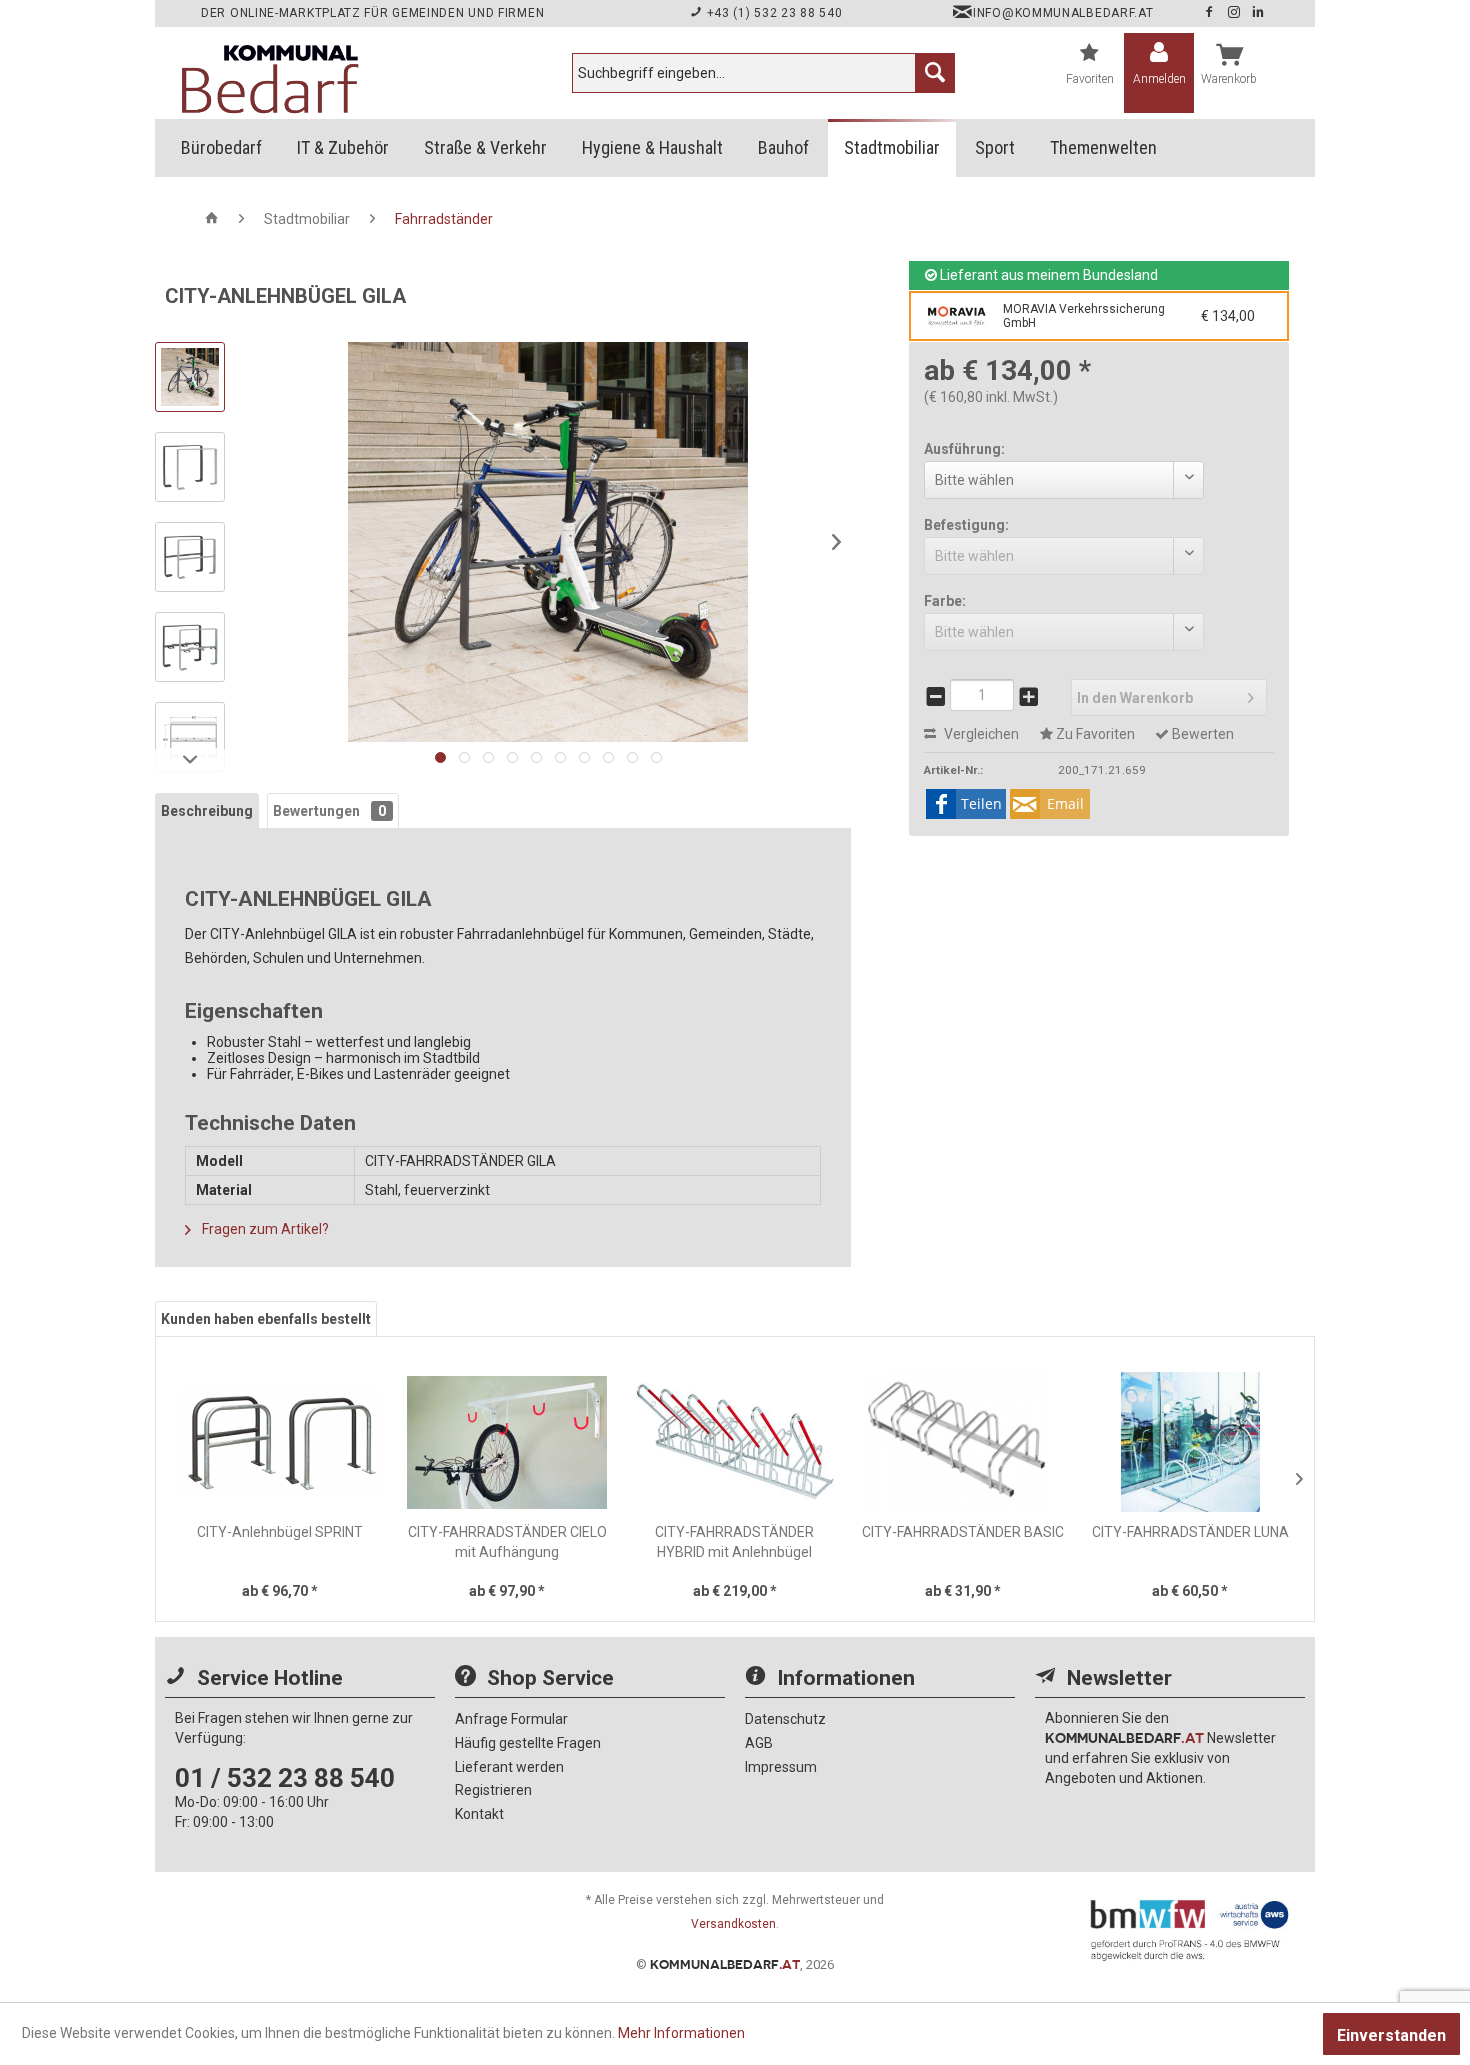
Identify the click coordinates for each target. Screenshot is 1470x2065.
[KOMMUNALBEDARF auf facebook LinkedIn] (1258, 13)
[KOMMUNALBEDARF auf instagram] (1236, 13)
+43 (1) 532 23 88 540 (772, 13)
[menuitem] (763, 73)
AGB (759, 1743)
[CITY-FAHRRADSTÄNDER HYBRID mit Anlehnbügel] (735, 1442)
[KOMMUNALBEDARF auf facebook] (1211, 13)
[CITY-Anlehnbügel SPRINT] (280, 1442)
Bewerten (1201, 734)
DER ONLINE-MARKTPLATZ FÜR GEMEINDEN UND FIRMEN (372, 13)
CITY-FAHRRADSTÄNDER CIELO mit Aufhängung (507, 1542)
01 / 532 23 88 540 (285, 1778)
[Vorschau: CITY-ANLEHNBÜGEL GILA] (190, 377)
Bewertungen (329, 811)
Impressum (781, 1767)
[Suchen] (935, 73)
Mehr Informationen (681, 2033)
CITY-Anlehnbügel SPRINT (280, 1532)
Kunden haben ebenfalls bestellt (266, 1319)
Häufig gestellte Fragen (528, 1743)
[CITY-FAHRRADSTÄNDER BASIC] (963, 1442)
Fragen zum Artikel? (264, 1229)
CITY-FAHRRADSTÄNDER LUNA (1190, 1532)
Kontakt (479, 1814)
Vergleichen (980, 734)
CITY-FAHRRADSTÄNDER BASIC (963, 1532)
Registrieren (493, 1790)
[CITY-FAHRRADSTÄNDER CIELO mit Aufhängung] (508, 1442)
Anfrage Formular (511, 1719)
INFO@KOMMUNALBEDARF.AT (1063, 13)
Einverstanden (1391, 2035)
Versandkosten (733, 1924)
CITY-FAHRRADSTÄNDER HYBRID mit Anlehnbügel (734, 1542)
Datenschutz (785, 1719)
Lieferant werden (509, 1767)
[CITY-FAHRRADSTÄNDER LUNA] (1190, 1442)
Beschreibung (207, 811)
